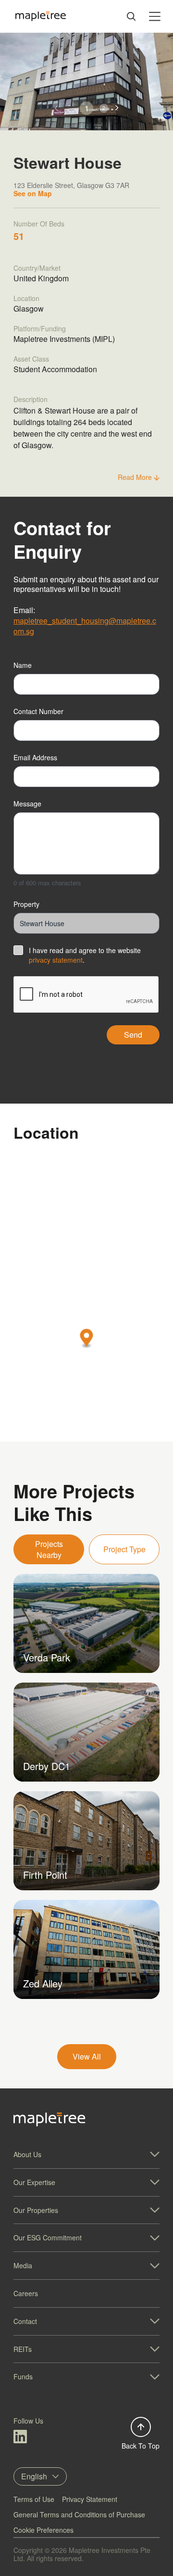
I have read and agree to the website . (85, 955)
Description (31, 399)
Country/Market (37, 268)
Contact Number (38, 711)
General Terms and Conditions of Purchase (79, 2514)
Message (27, 804)
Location (26, 298)
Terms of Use (34, 2499)
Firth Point (45, 1875)
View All (87, 2056)
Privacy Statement (90, 2499)
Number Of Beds (39, 224)
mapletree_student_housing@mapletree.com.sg (85, 626)
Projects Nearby (49, 1549)
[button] (117, 108)
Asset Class (31, 359)
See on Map (33, 193)
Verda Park (47, 1657)
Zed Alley (43, 1983)
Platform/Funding (40, 328)
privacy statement (56, 960)
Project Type (124, 1549)
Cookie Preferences (43, 2530)
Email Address (35, 757)
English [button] (34, 2476)
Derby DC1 (47, 1766)
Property (26, 904)
